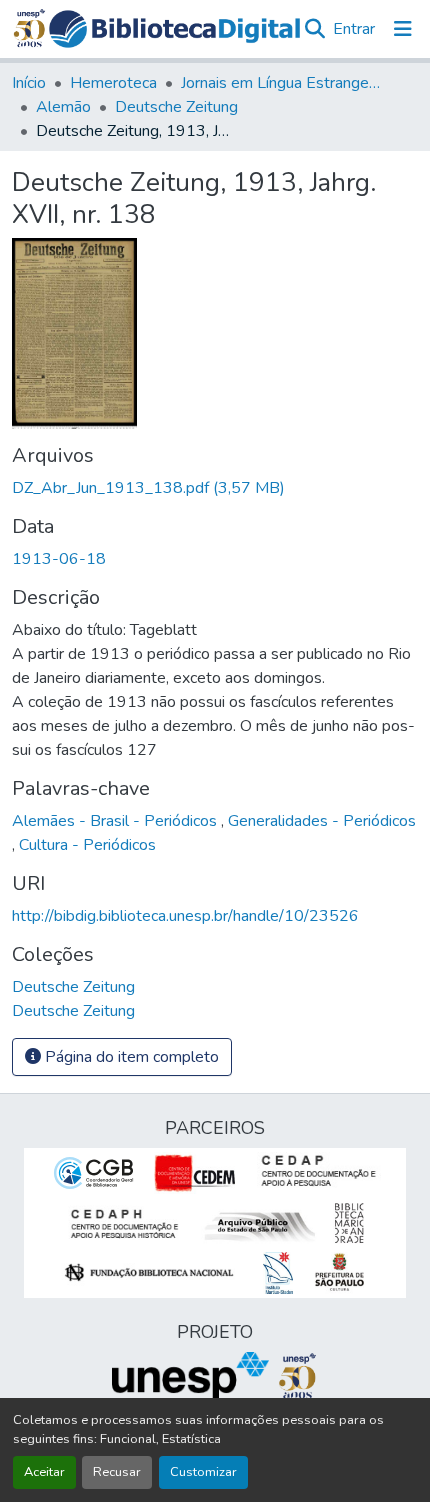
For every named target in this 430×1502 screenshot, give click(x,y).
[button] (175, 29)
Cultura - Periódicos (87, 845)
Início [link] (29, 83)
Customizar (203, 1472)
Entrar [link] (354, 29)
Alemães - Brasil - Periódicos (116, 821)
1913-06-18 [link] (59, 559)
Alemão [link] (63, 107)
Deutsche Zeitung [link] (176, 107)
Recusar (117, 1472)
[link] (215, 488)
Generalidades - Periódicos (322, 821)
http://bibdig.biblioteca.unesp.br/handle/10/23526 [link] (185, 916)
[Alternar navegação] (403, 29)
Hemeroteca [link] (113, 83)
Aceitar (44, 1472)
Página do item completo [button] (130, 1057)
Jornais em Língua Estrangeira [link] (281, 83)
